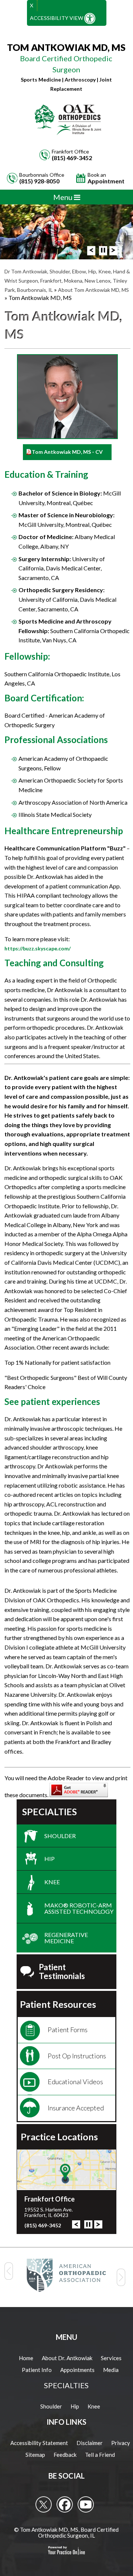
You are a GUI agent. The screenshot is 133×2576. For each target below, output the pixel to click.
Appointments (77, 2370)
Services (111, 2358)
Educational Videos (75, 2082)
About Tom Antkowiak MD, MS (93, 290)
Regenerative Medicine (66, 1938)
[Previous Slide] (91, 251)
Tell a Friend (100, 2455)
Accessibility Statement (39, 2443)
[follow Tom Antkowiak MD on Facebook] (65, 2504)
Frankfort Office (50, 2199)
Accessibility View (57, 18)
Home (26, 2358)
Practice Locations (59, 2137)
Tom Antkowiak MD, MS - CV (67, 452)
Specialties (50, 1812)
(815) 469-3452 (72, 158)
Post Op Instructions (77, 2056)
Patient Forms (68, 2030)
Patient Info (37, 2370)
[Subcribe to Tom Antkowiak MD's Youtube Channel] (86, 2504)
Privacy (121, 2443)
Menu (64, 197)
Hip (50, 1859)
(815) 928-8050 (39, 181)
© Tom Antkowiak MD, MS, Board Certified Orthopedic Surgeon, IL (66, 2533)
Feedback (65, 2455)
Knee (52, 1882)
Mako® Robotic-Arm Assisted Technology (79, 1908)
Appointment (106, 178)
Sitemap (35, 2455)
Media (111, 2370)
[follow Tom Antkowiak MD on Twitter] (44, 2504)
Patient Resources (58, 2004)
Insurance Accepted (76, 2108)
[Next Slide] (113, 251)
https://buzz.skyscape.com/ (37, 948)
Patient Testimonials (62, 1971)
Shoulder (60, 1836)
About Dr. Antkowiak (67, 2358)
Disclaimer (90, 2443)
